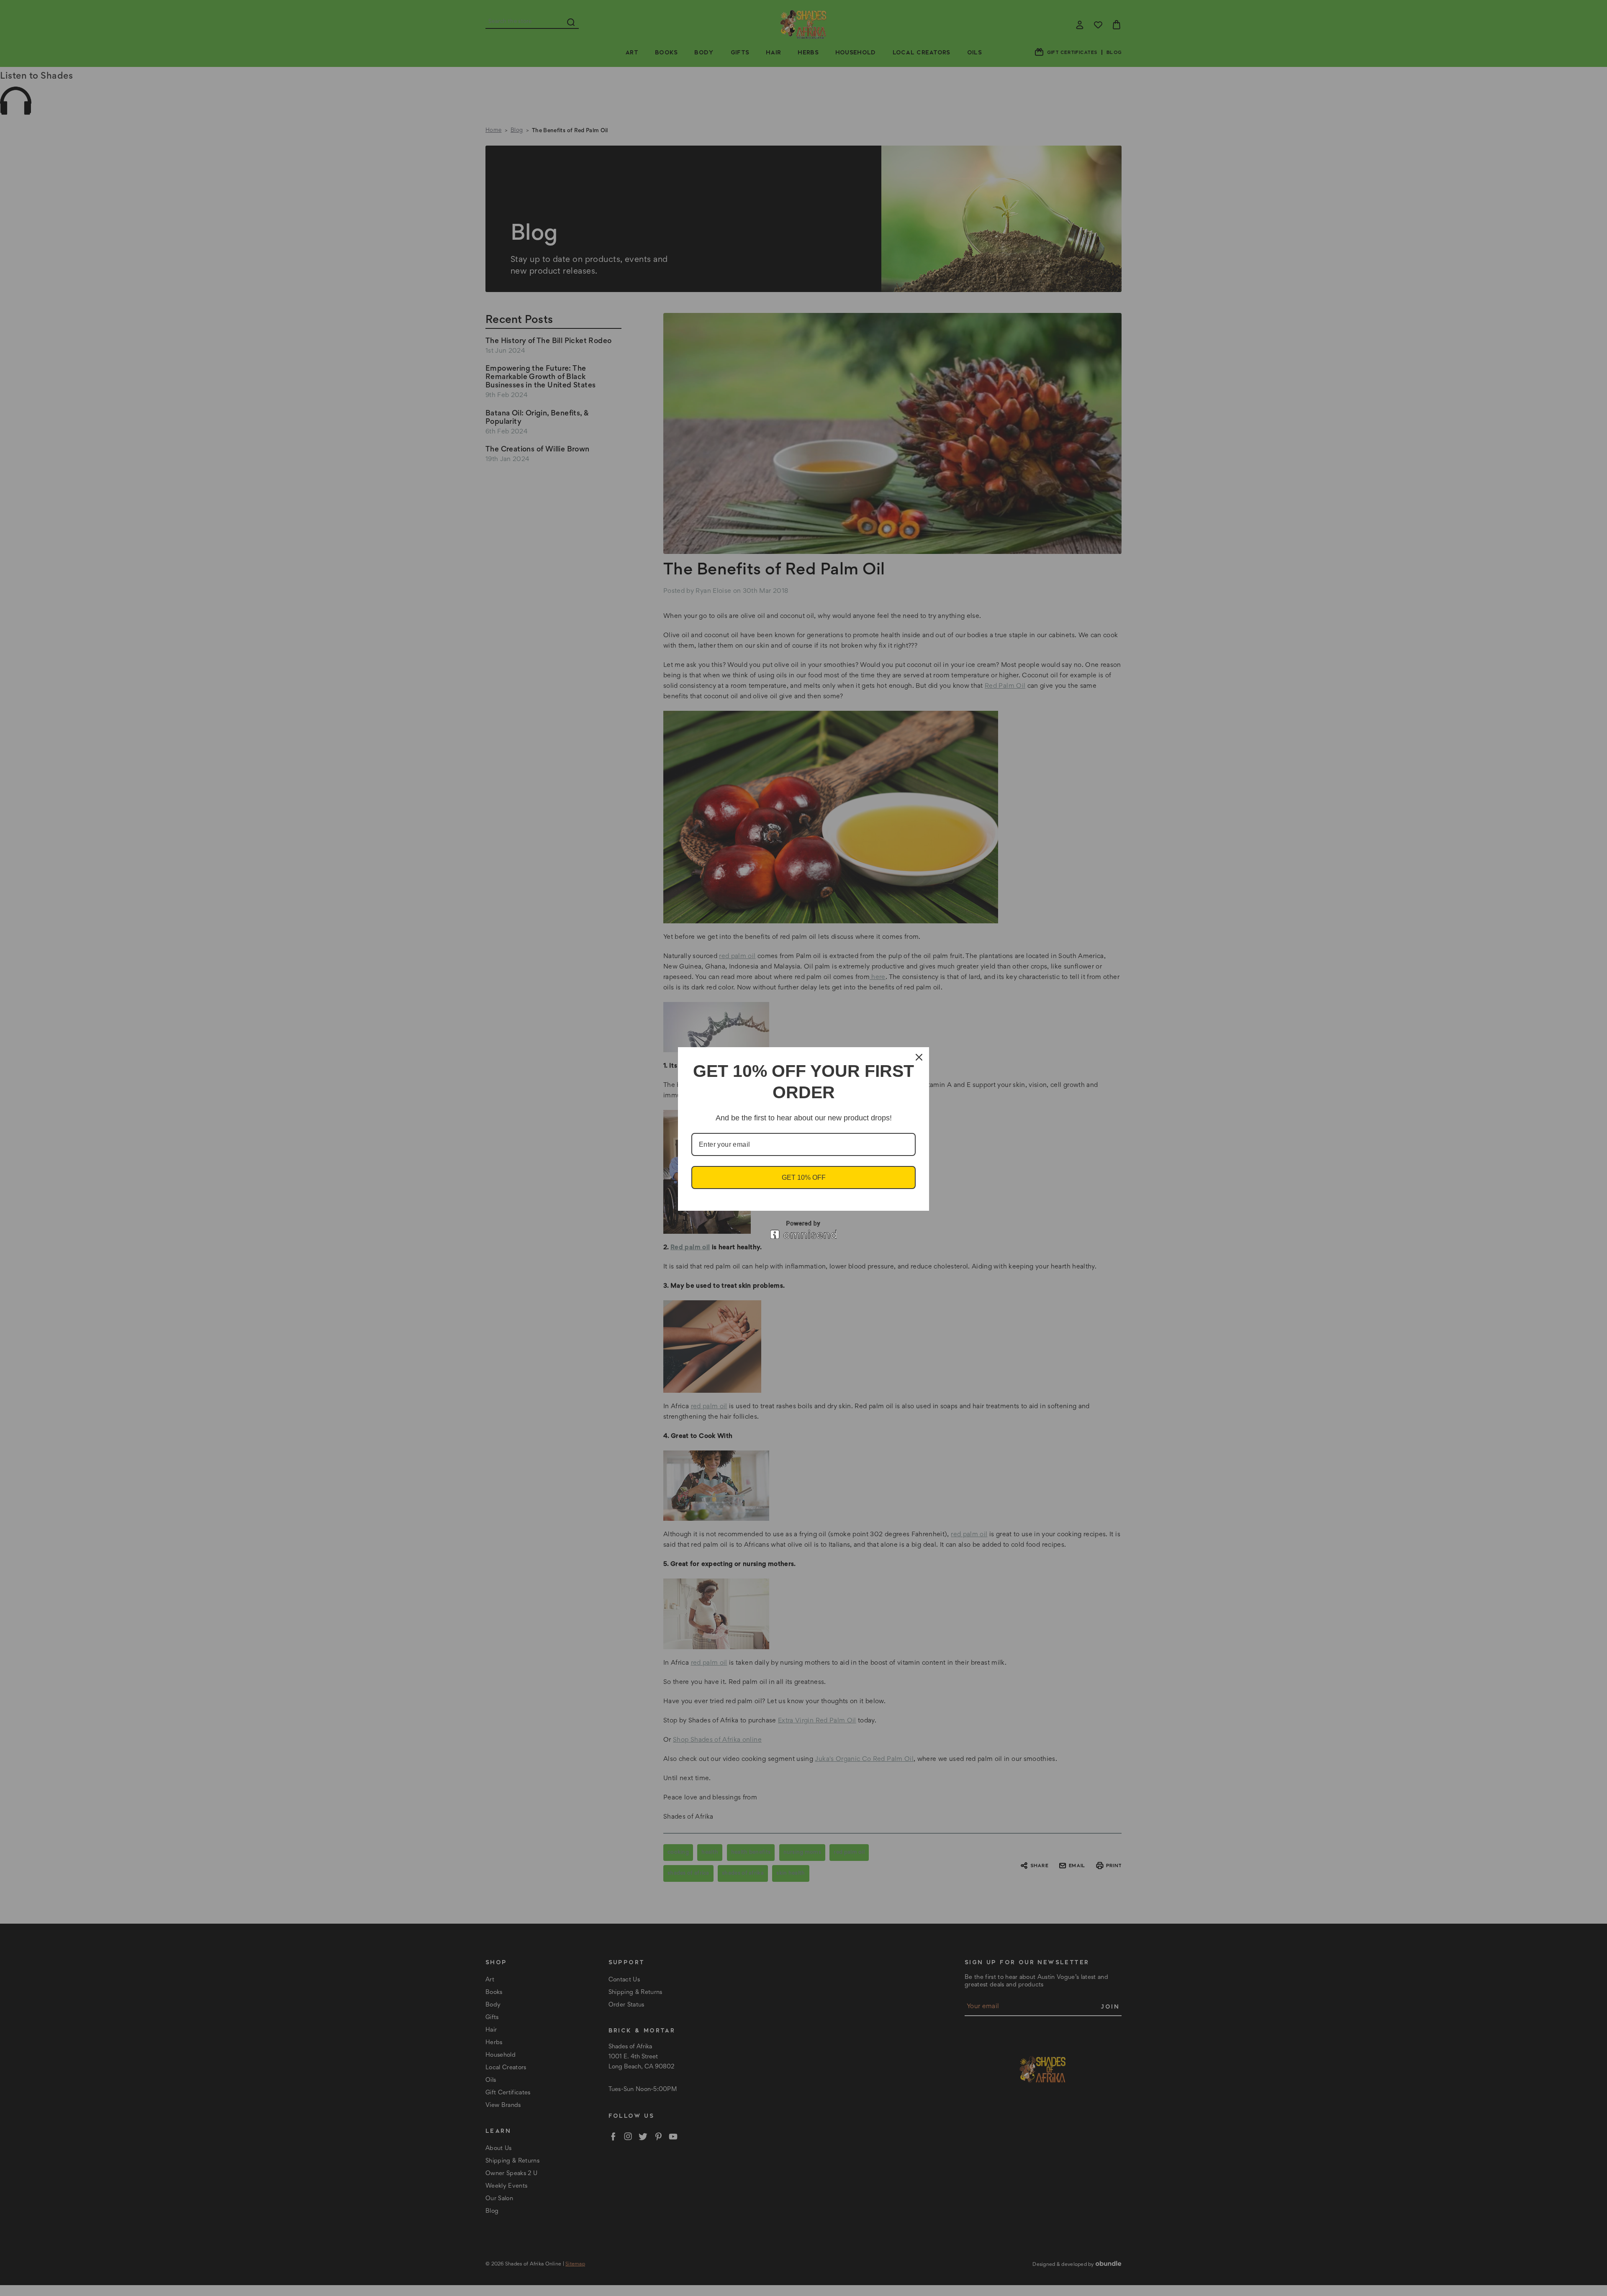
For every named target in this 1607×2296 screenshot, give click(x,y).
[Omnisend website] (803, 1230)
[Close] (919, 1057)
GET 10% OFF (804, 1177)
